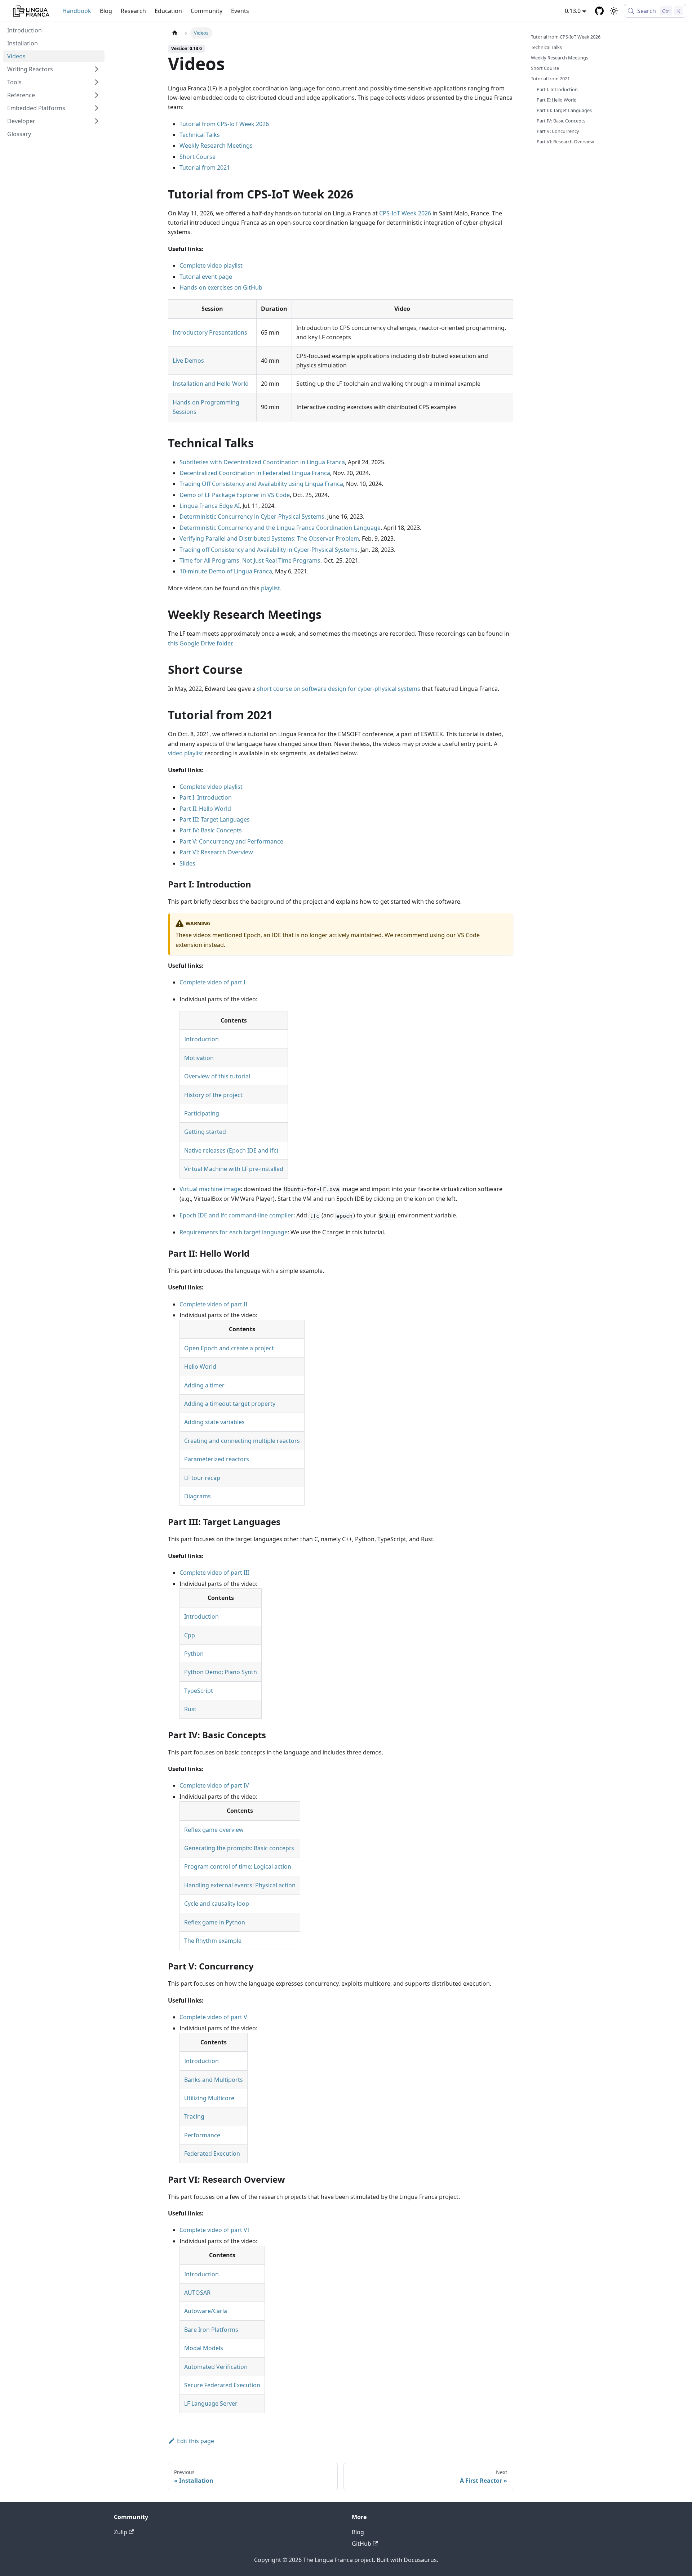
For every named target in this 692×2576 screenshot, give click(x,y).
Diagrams (198, 1496)
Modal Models (204, 2348)
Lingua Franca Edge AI (210, 506)
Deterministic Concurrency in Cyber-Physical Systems (252, 516)
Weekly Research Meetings (216, 146)
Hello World (200, 1367)
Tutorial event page (206, 277)
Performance (202, 2135)
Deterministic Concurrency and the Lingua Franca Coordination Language (280, 528)
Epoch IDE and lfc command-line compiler (236, 1215)
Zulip (121, 2532)
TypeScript (199, 1691)
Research (133, 11)
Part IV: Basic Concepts (211, 830)
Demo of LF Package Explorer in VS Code (235, 495)
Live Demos (188, 361)
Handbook (77, 11)
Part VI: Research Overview (216, 852)
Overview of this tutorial (217, 1076)
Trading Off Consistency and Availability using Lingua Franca (261, 484)
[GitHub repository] (599, 11)
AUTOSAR (197, 2293)
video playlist (186, 753)
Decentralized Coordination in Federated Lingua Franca (255, 473)
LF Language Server (211, 2403)
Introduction (201, 1039)
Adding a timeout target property (230, 1404)
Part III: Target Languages (215, 819)
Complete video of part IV (214, 1785)
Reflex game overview (214, 1830)
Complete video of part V (213, 2017)
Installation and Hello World (211, 384)
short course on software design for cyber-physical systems (339, 689)
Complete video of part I (212, 982)
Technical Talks (200, 135)
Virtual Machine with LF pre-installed (234, 1169)
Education (168, 11)
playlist (270, 588)
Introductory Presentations (210, 332)
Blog (106, 11)
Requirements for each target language (234, 1232)
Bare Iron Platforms (211, 2330)
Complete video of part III (214, 1573)
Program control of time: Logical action (238, 1866)
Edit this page (196, 2441)
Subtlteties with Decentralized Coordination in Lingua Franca (262, 462)
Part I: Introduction (206, 797)
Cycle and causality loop (217, 1904)
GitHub (361, 2544)
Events (240, 11)
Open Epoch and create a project (229, 1348)
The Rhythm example (213, 1941)
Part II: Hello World (205, 809)
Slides (187, 863)
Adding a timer (204, 1385)
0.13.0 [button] (573, 11)
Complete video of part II (213, 1304)
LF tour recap (202, 1478)
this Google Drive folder (200, 643)
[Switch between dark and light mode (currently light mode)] (614, 11)
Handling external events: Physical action (240, 1885)
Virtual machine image (210, 1189)
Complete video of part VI (214, 2230)
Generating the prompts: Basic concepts (239, 1848)
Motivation (199, 1058)
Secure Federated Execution (222, 2385)
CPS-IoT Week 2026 (405, 213)
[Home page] (175, 33)
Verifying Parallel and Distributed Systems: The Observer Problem (269, 538)
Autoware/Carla (206, 2311)
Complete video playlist (211, 265)
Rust (190, 1709)
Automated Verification (216, 2367)
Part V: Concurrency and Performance (231, 841)
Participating (202, 1113)
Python (194, 1654)
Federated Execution (212, 2154)
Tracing (194, 2116)
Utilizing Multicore (209, 2098)
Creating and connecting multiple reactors (242, 1441)
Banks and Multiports (214, 2080)
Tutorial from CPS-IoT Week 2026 (224, 124)
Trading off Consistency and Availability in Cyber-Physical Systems (269, 550)
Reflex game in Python (215, 1922)
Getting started (205, 1132)
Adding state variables (214, 1422)
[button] (54, 69)
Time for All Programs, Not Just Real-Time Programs (250, 560)
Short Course (198, 157)
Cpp (190, 1635)
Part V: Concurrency (558, 131)
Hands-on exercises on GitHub (221, 287)
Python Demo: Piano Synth (221, 1672)
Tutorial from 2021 (205, 167)
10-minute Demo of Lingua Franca (226, 571)
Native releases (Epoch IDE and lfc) (231, 1150)
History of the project (213, 1095)
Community (207, 11)
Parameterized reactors (217, 1459)
